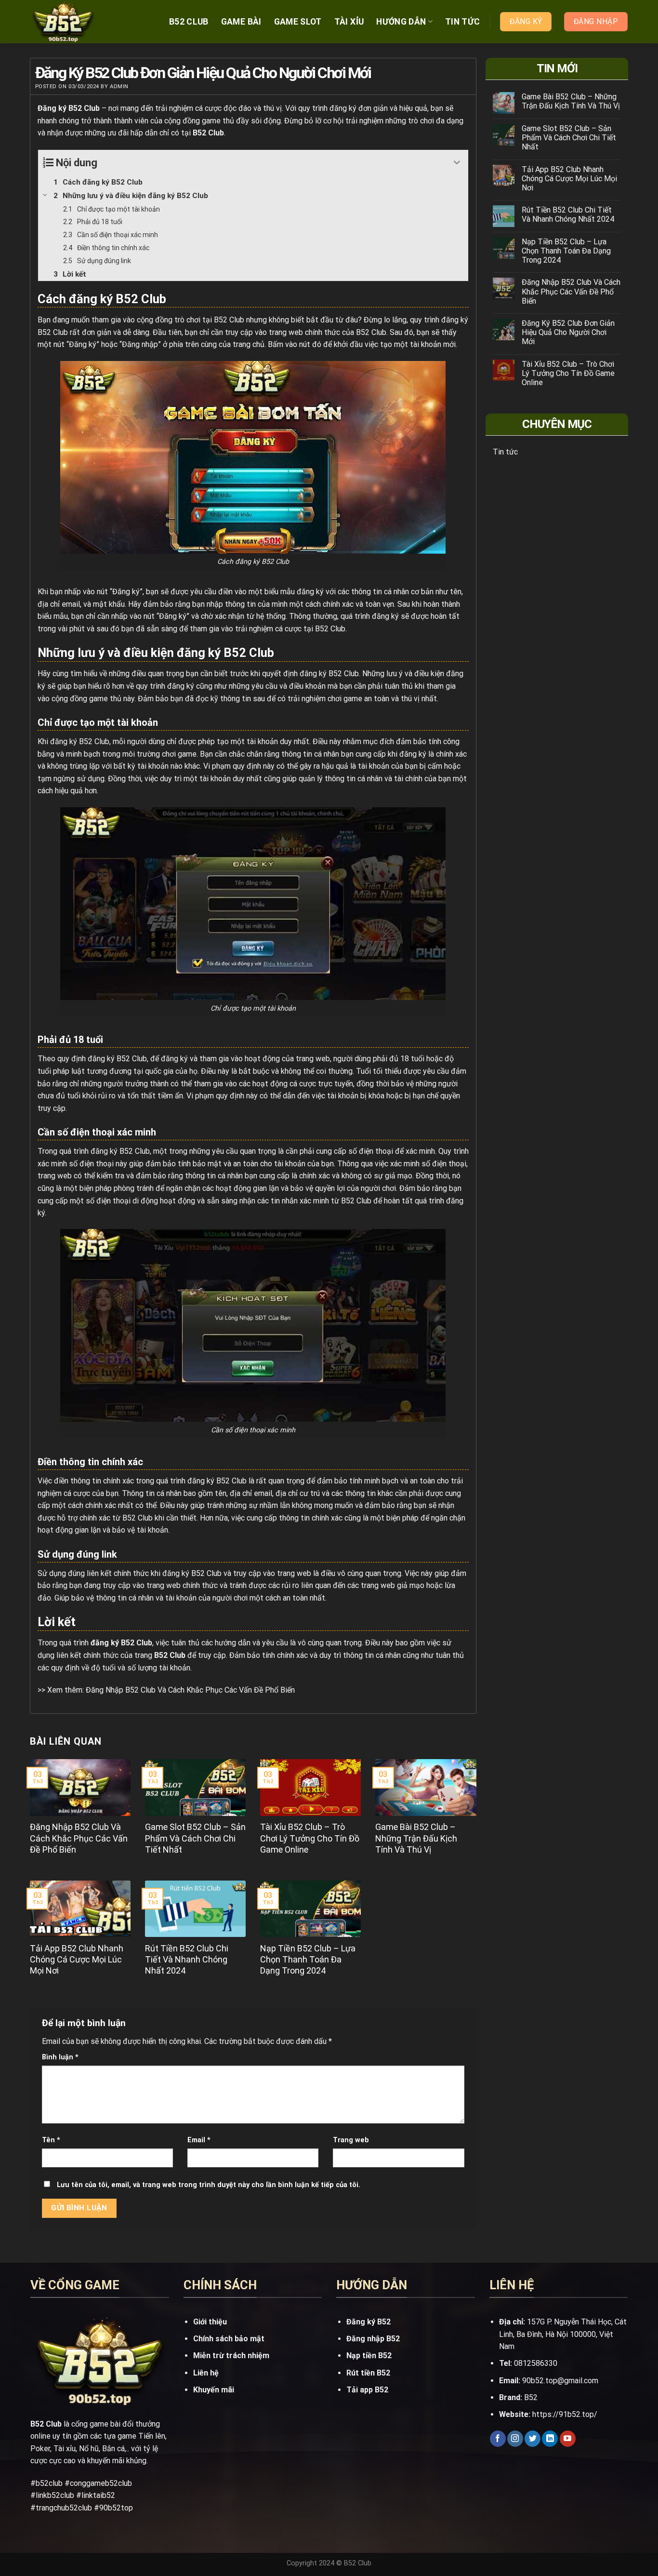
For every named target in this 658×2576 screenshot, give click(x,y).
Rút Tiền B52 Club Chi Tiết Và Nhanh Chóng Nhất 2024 (568, 214)
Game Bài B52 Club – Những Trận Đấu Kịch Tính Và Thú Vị (571, 101)
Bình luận (60, 2057)
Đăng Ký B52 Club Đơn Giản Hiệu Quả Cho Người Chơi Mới (568, 332)
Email (199, 2140)
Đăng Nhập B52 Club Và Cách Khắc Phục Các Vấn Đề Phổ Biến (190, 1690)
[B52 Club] (79, 22)
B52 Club (189, 22)
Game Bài (241, 22)
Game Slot (298, 22)
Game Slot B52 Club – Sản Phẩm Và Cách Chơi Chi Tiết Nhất (569, 138)
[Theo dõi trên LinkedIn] (550, 2439)
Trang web (351, 2140)
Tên (51, 2140)
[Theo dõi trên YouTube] (568, 2439)
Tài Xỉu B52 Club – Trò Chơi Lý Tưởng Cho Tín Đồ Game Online (568, 373)
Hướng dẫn (401, 22)
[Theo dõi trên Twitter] (533, 2439)
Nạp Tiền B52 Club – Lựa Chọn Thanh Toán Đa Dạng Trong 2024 (566, 251)
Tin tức (462, 22)
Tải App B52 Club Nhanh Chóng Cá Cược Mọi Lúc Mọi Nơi (569, 179)
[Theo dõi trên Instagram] (515, 2439)
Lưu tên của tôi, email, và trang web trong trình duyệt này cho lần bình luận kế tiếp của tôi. (209, 2185)
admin (119, 87)
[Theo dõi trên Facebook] (498, 2439)
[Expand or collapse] (457, 163)
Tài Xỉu (349, 22)
